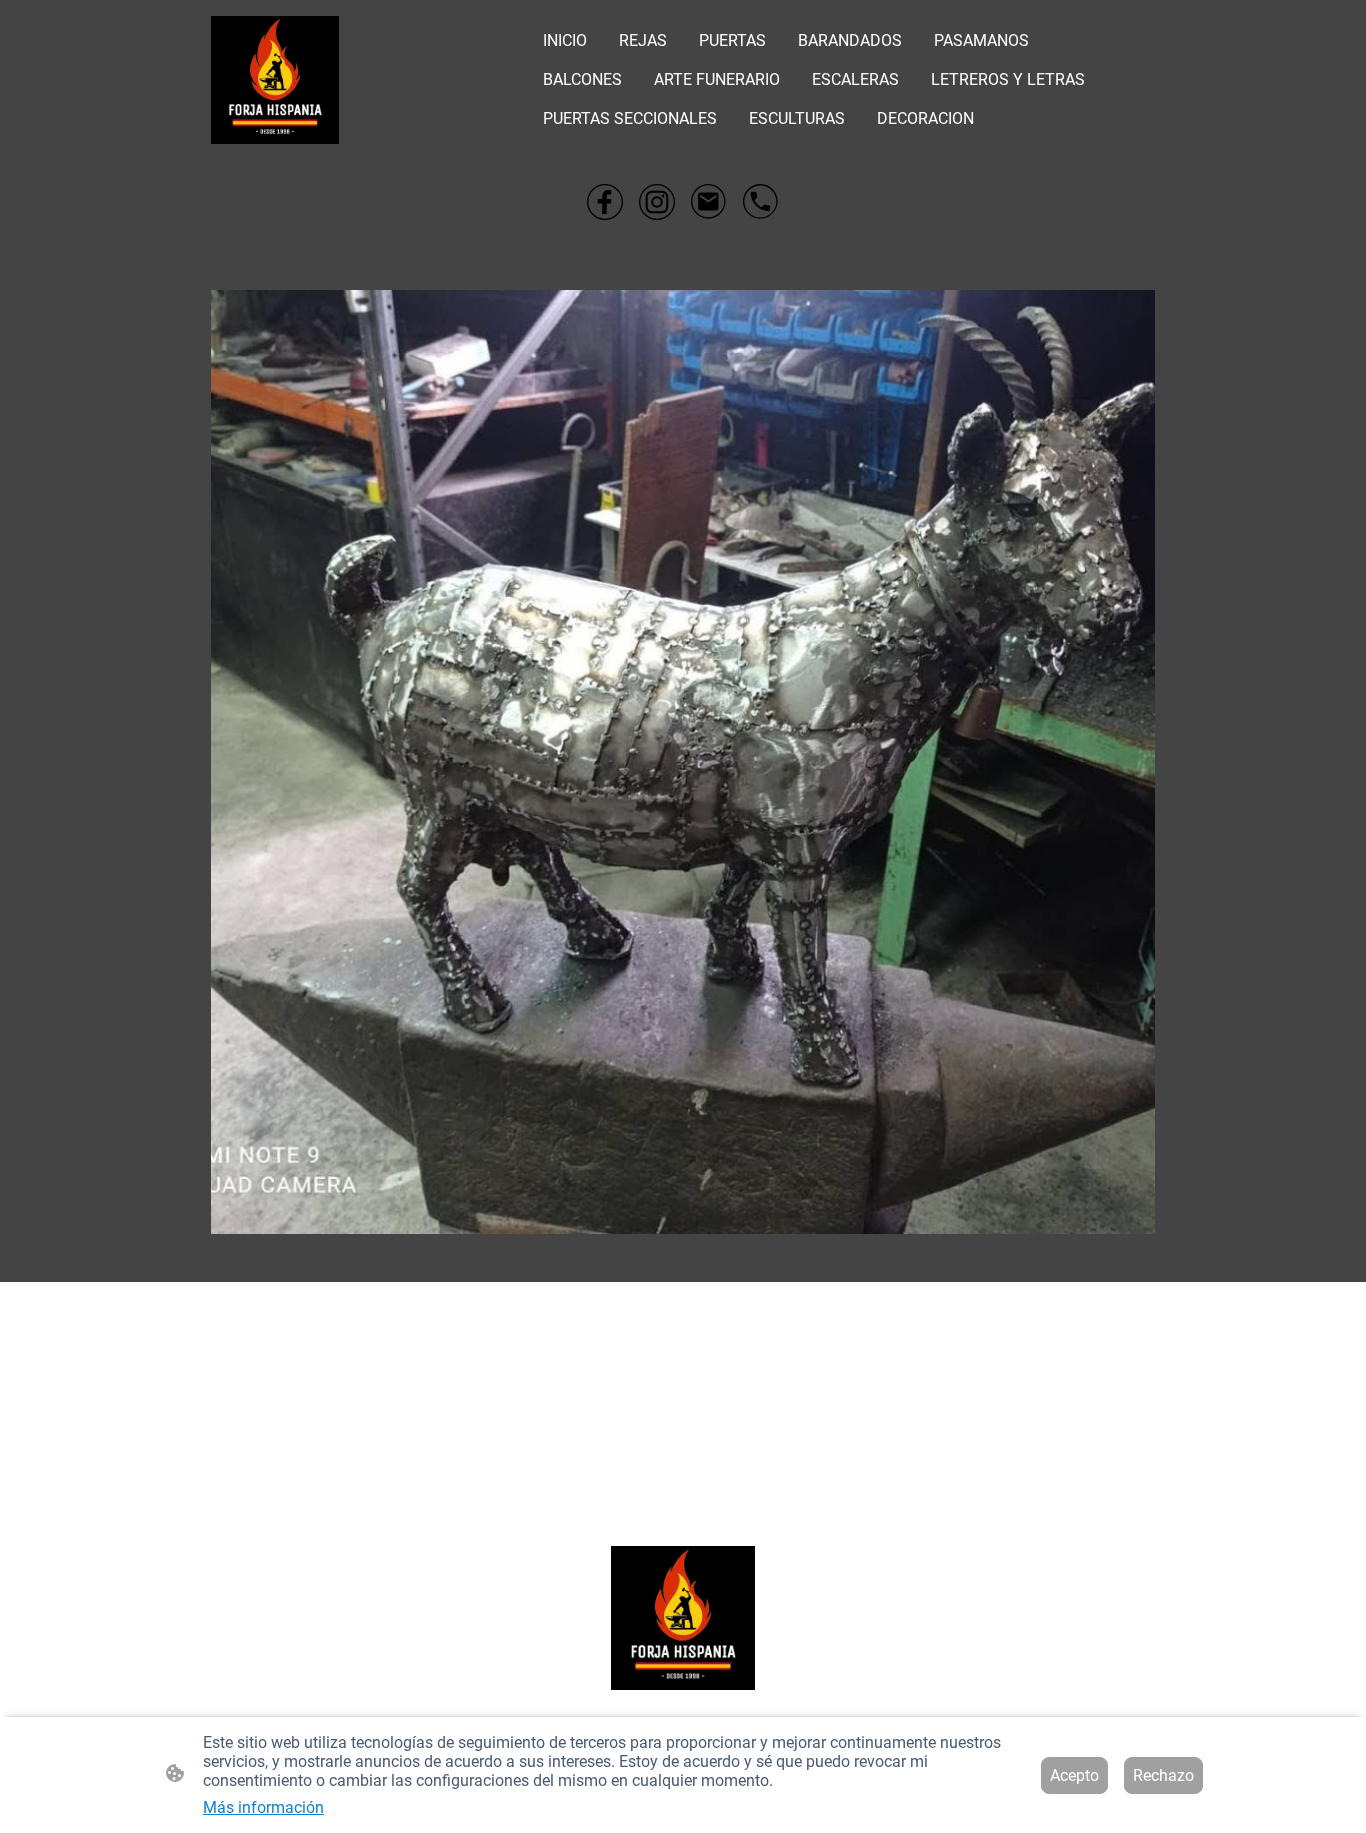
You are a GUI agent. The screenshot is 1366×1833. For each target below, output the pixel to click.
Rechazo (1163, 1775)
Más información (263, 1807)
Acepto (1074, 1775)
